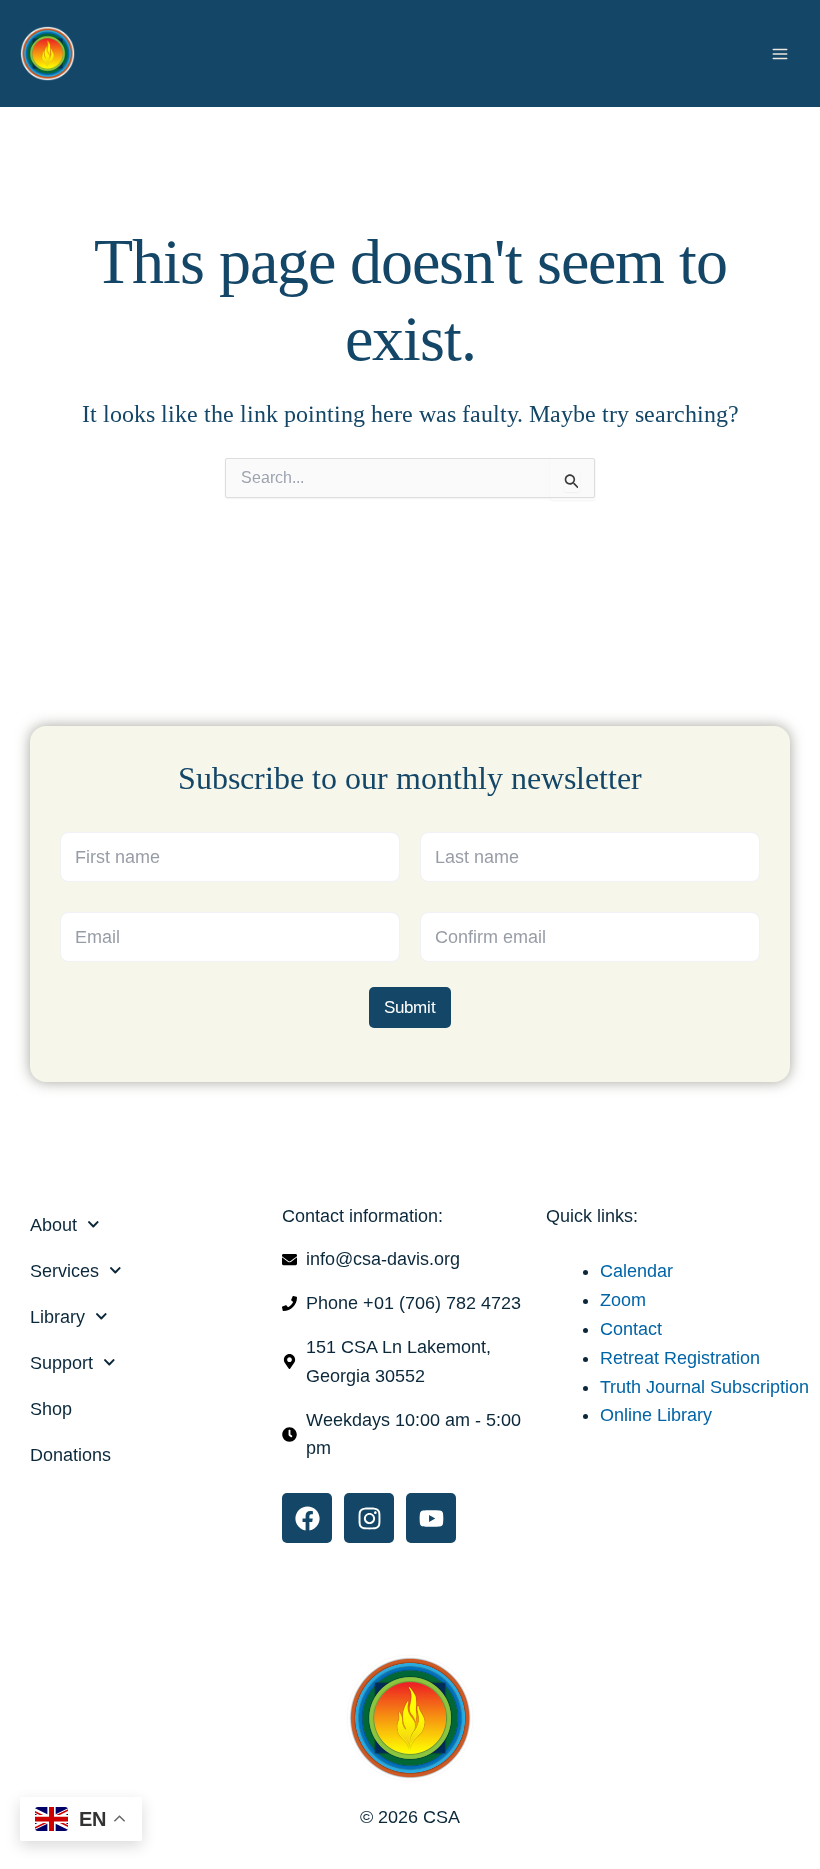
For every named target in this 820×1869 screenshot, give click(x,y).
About (53, 1225)
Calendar (636, 1271)
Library (57, 1317)
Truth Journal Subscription (704, 1387)
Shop (51, 1409)
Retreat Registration (680, 1358)
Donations (70, 1455)
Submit (410, 1007)
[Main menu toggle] (780, 53)
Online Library (656, 1415)
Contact (631, 1329)
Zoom (623, 1300)
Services (64, 1271)
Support (61, 1363)
